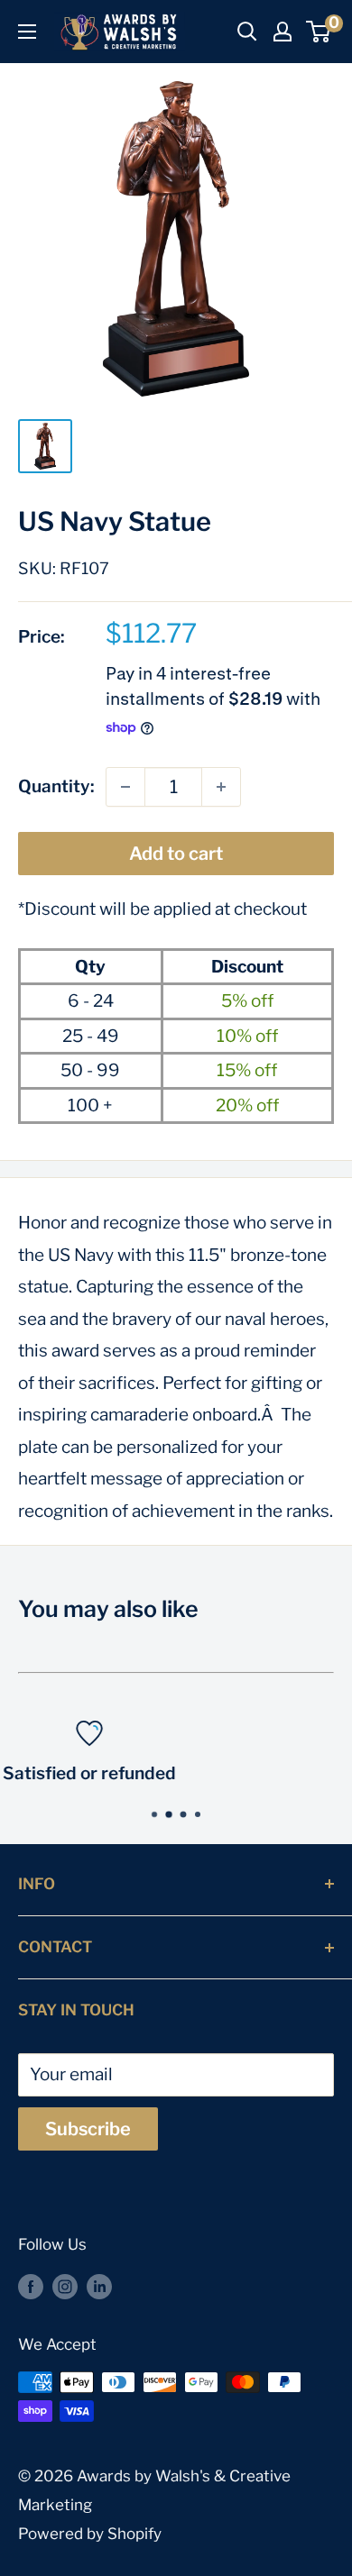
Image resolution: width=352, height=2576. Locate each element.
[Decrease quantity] (125, 787)
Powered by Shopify (90, 2534)
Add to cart (176, 854)
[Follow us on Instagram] (65, 2286)
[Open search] (247, 32)
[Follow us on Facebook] (31, 2286)
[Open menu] (27, 32)
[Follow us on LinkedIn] (99, 2286)
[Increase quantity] (221, 787)
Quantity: (56, 786)
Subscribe (88, 2129)
